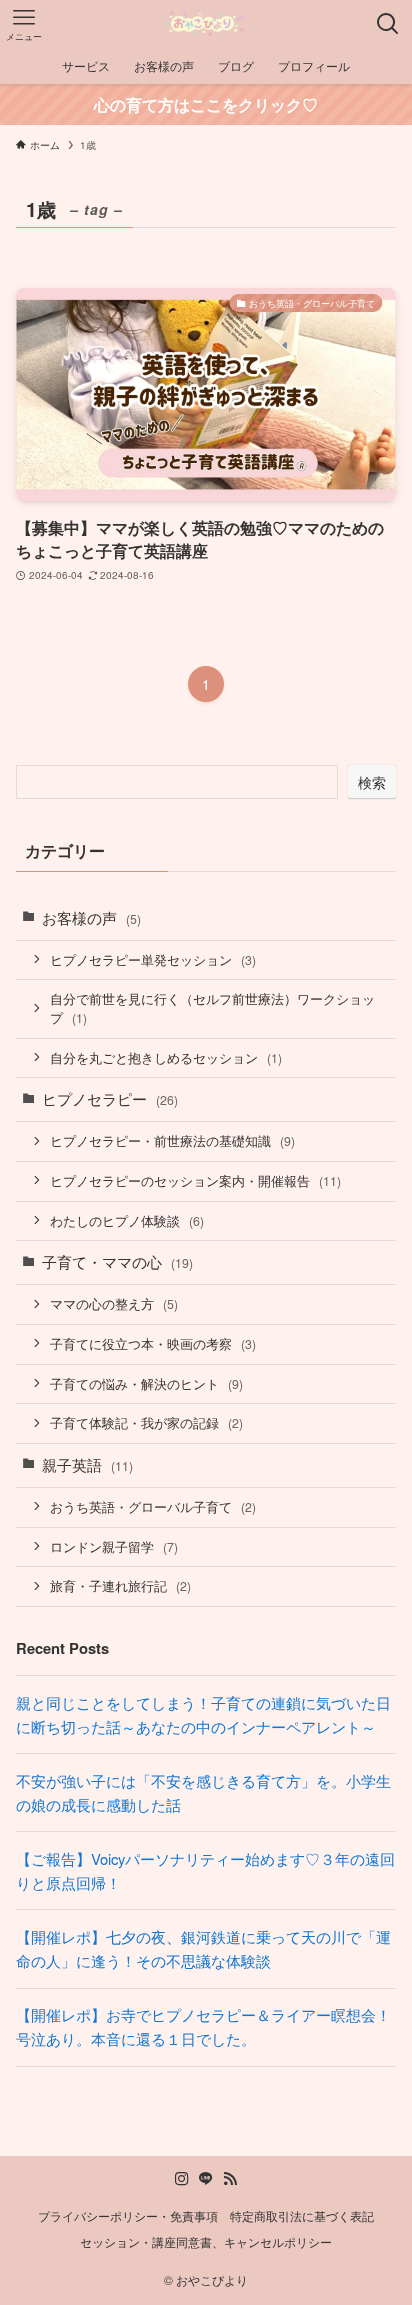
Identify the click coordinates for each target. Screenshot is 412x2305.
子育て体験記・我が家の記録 (146, 1422)
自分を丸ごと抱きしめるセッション (166, 1057)
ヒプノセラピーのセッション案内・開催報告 (195, 1180)
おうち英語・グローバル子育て (153, 1506)
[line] (206, 2179)
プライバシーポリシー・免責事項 (128, 2216)
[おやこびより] (206, 24)
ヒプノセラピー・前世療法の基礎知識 (172, 1140)
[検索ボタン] (388, 24)
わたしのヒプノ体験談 (127, 1220)
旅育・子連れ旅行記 (120, 1585)
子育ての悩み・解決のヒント (146, 1383)
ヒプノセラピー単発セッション (153, 959)
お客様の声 (91, 917)
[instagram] (182, 2179)
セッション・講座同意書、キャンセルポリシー (206, 2242)
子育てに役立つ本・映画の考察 (153, 1343)
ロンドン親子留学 (114, 1546)
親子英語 (87, 1464)
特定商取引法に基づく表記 (302, 2216)
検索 (372, 782)
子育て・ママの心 (117, 1261)
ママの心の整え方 (114, 1303)
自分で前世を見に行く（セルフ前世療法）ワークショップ (212, 1008)
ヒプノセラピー (110, 1098)
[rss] (230, 2179)
